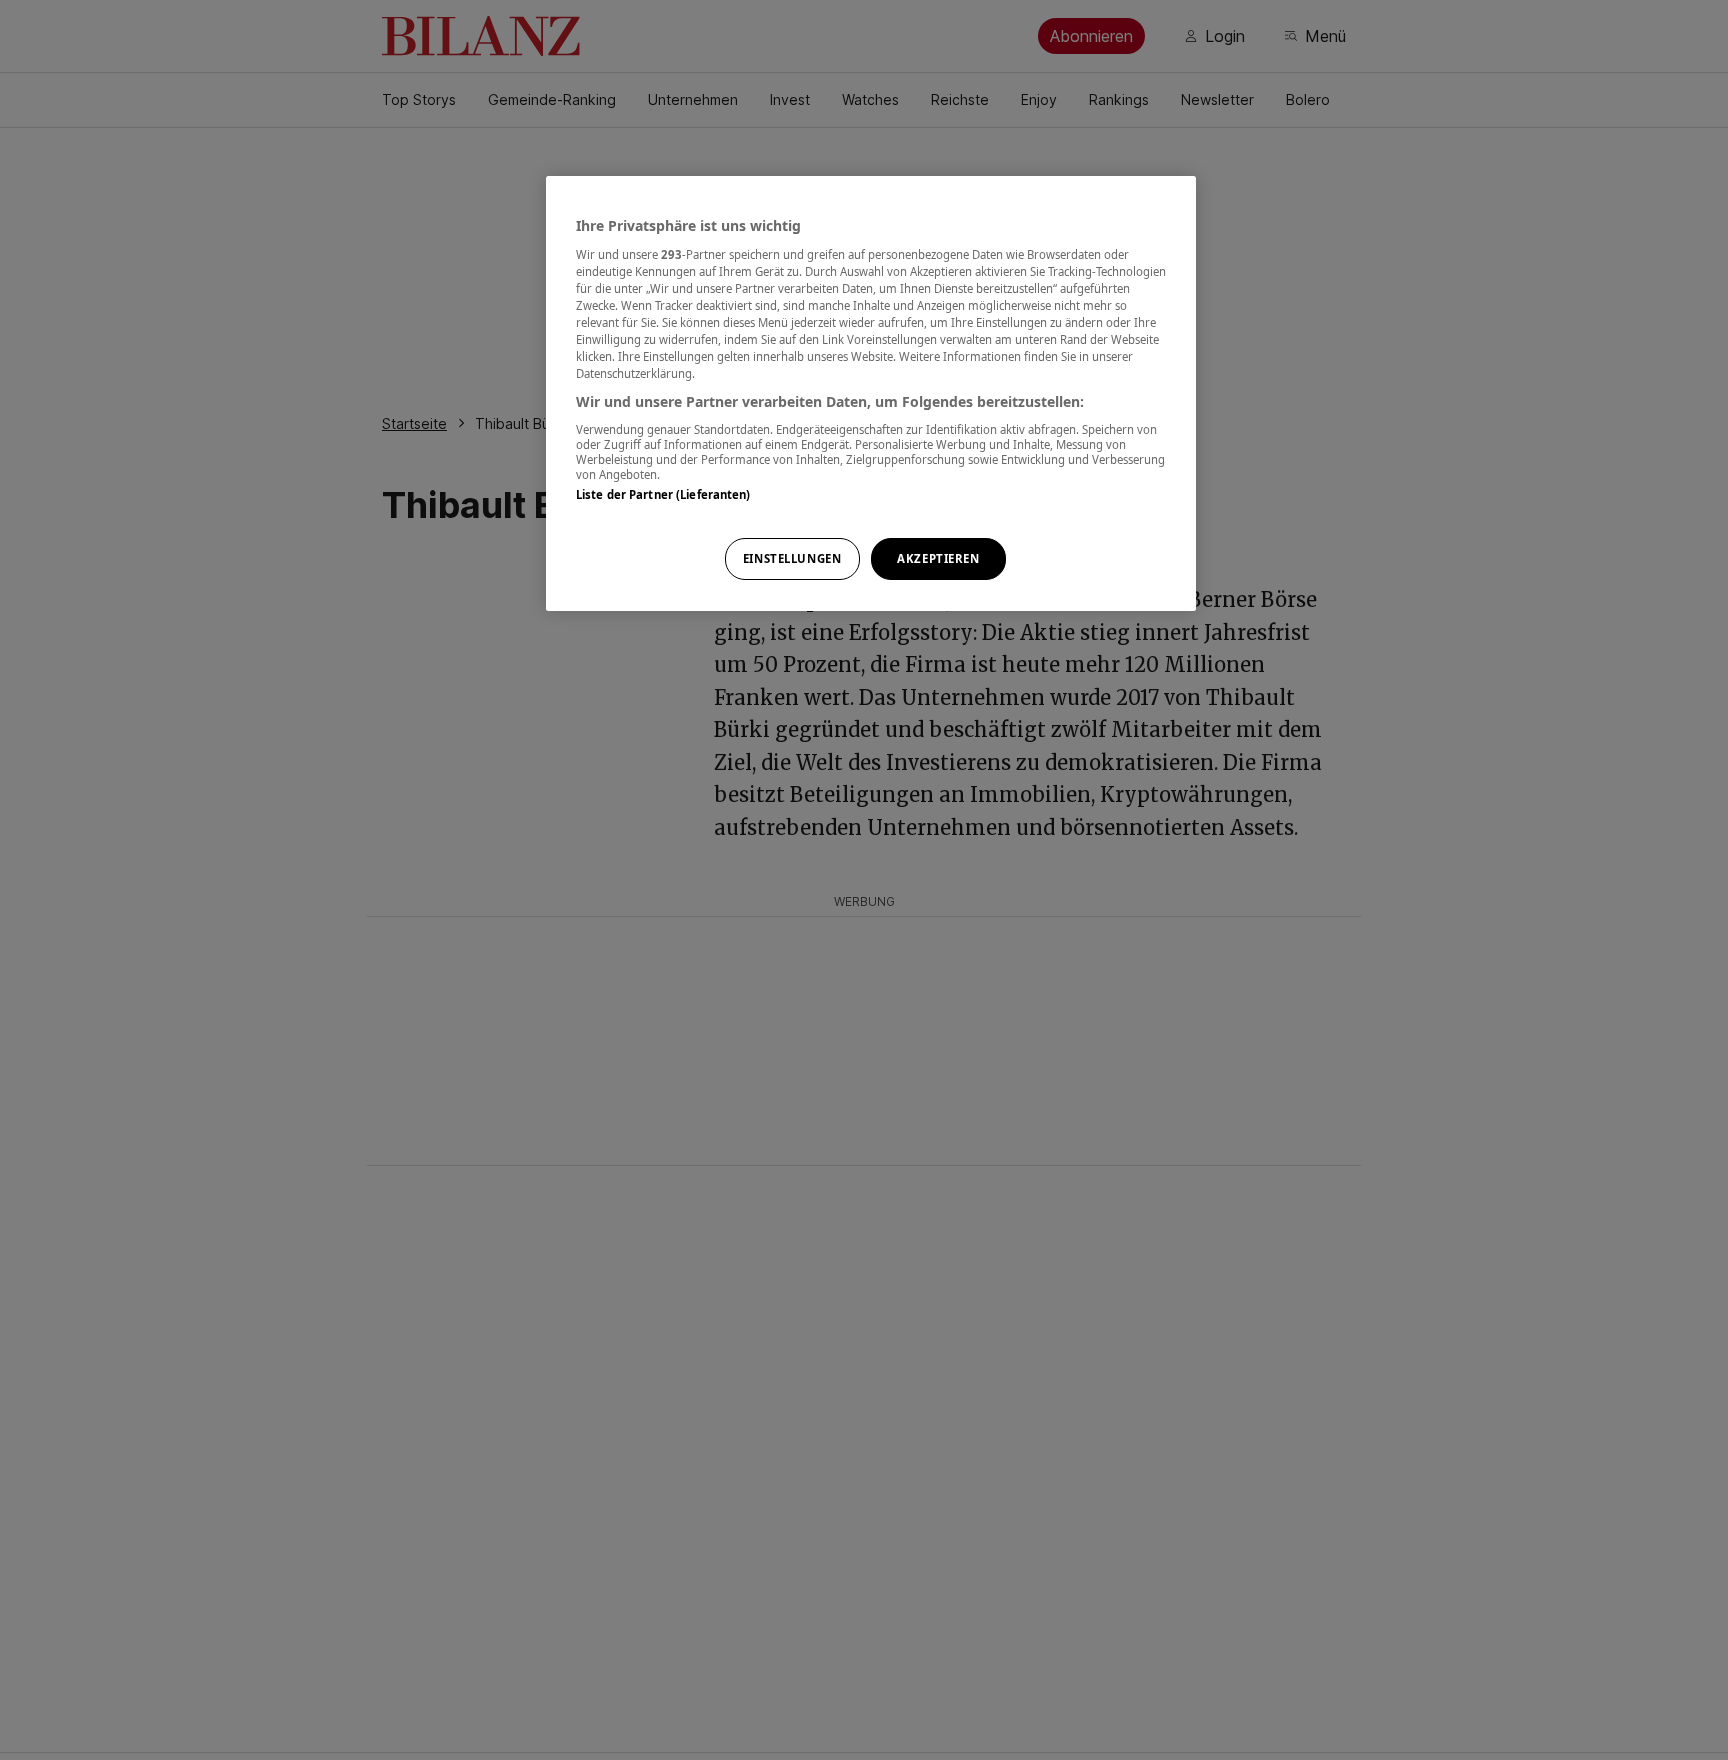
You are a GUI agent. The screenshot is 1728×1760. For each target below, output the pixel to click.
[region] (871, 393)
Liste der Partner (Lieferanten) (663, 494)
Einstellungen (792, 558)
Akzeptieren (938, 558)
